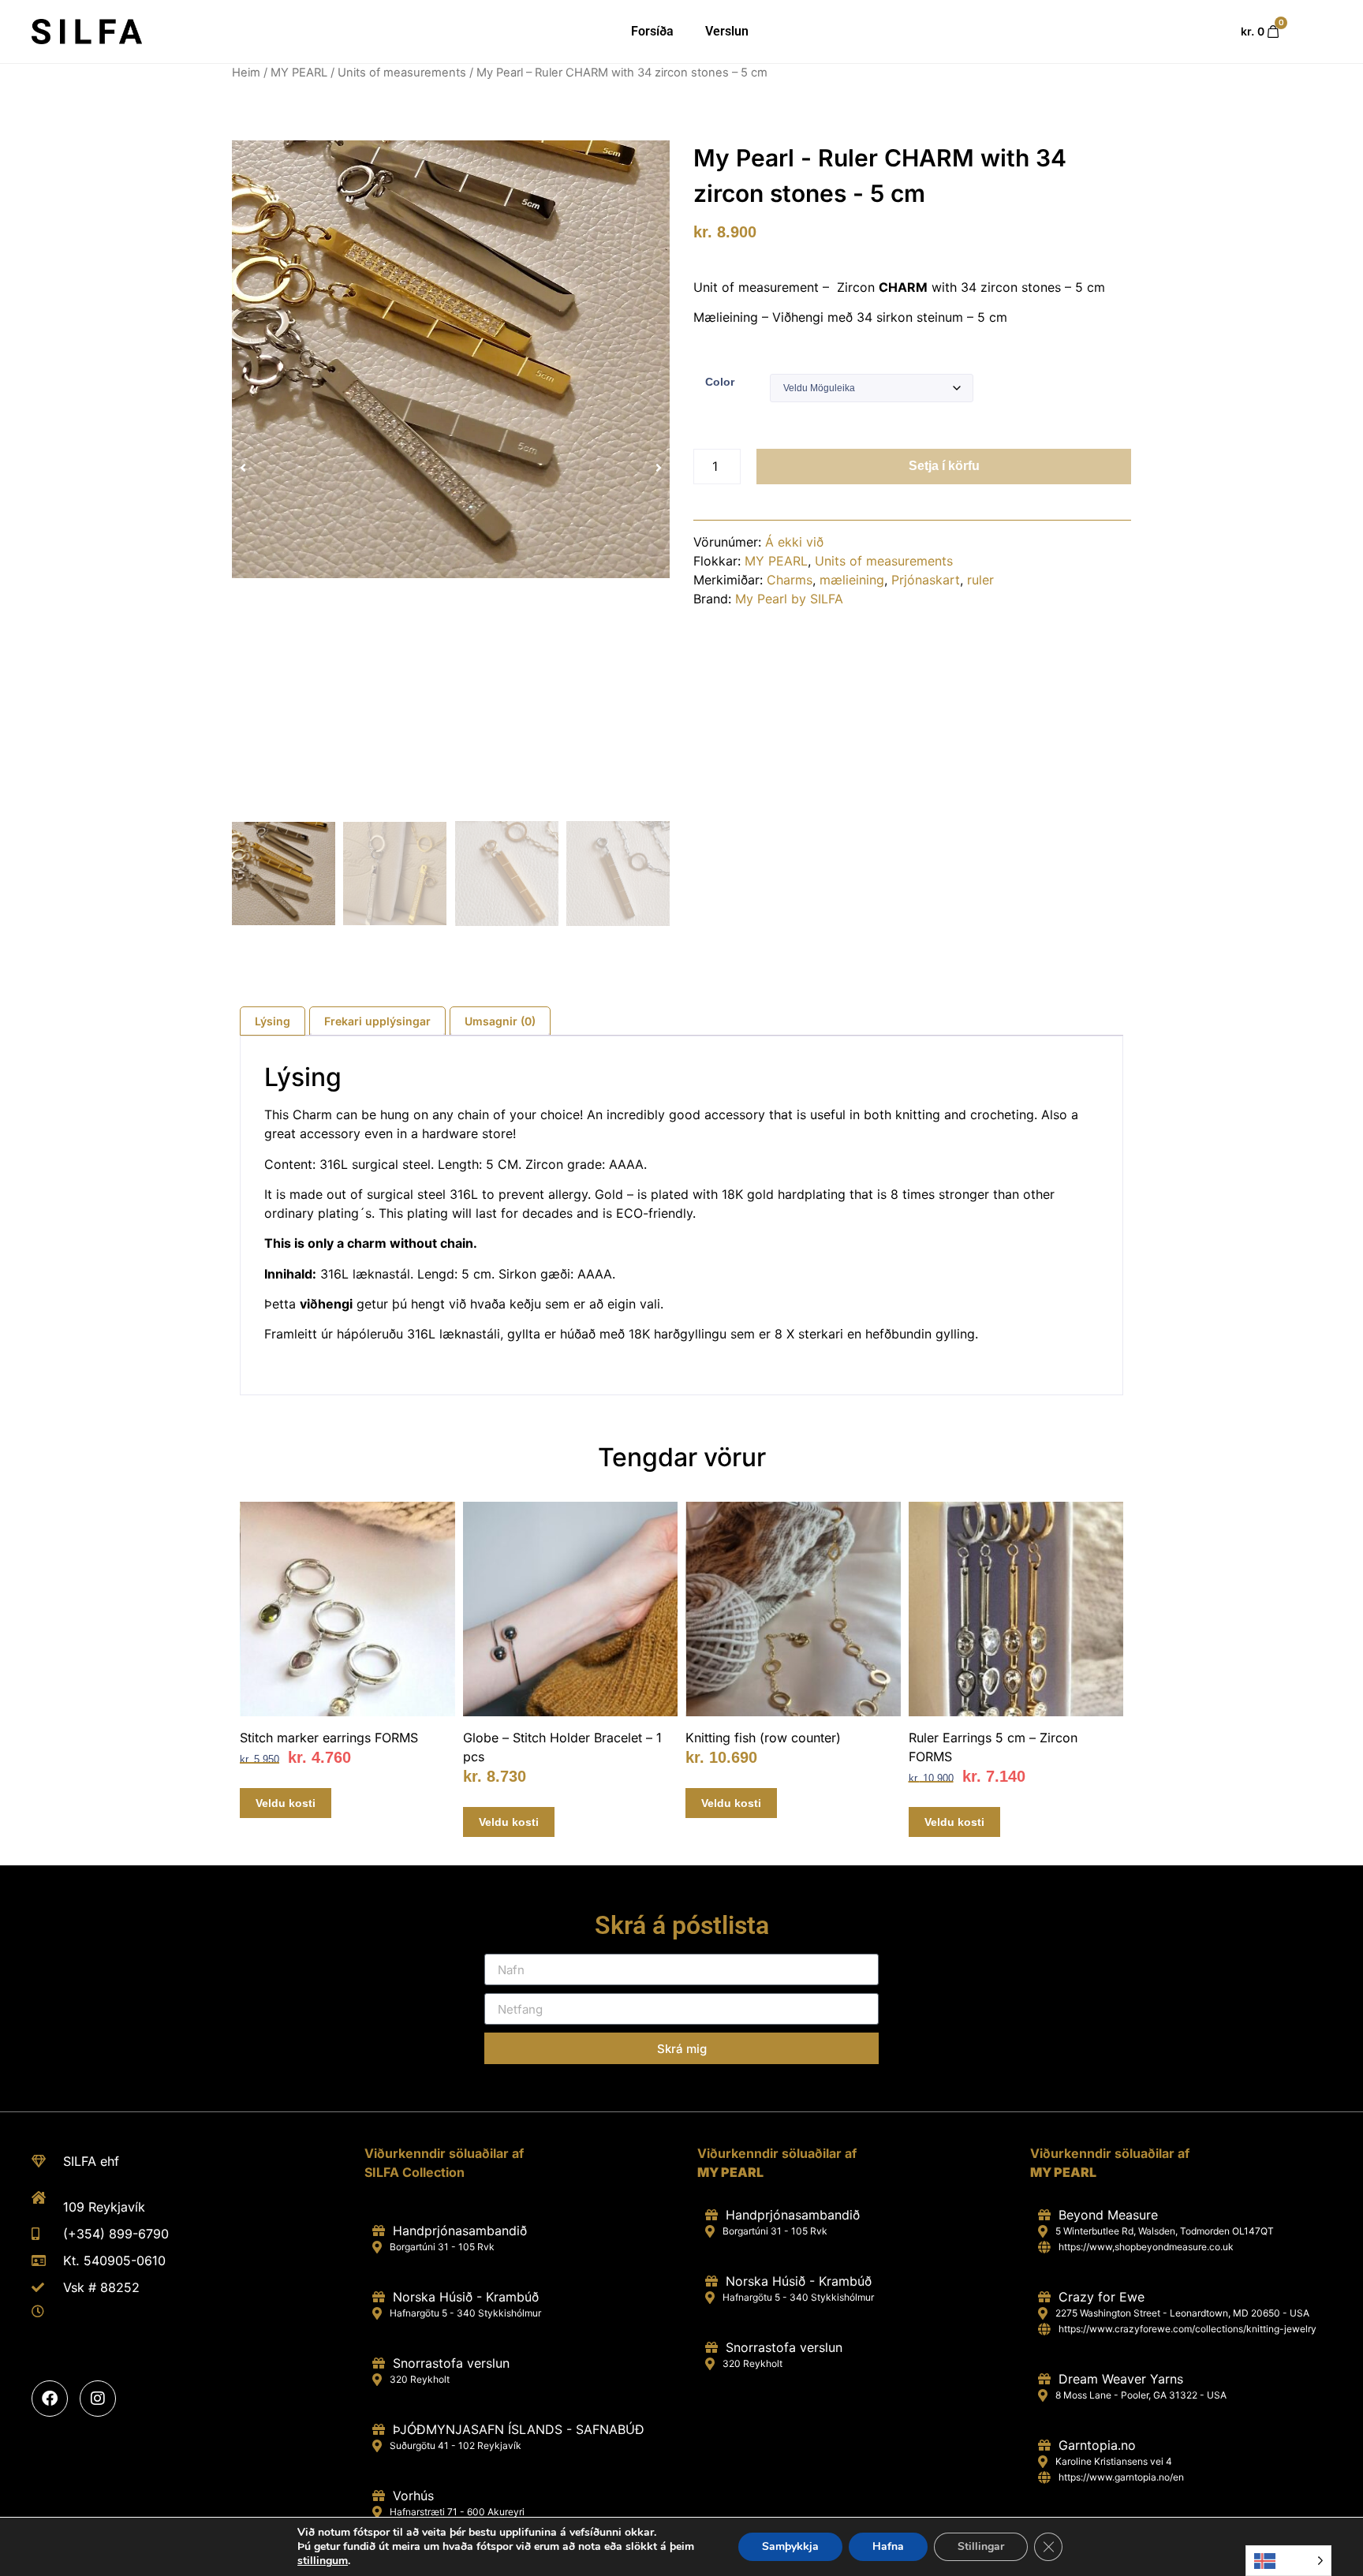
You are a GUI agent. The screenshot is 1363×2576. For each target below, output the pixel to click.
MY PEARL (299, 73)
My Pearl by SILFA (789, 599)
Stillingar (981, 2546)
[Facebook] (50, 2399)
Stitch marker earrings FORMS (329, 1738)
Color (720, 382)
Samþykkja (790, 2546)
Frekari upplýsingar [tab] (377, 1021)
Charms (790, 580)
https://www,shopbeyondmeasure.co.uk (1146, 2247)
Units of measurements (402, 73)
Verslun (727, 31)
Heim (246, 73)
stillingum (323, 2561)
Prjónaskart (926, 580)
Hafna (888, 2546)
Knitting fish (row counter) (763, 1738)
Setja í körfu (944, 466)
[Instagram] (98, 2399)
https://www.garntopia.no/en (1121, 2477)
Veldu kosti (286, 1803)
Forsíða (652, 31)
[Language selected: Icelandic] (1288, 2561)
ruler (980, 580)
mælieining (852, 580)
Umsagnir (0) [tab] (500, 1021)
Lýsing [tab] (273, 1021)
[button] (243, 468)
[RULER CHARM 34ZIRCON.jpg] (451, 359)
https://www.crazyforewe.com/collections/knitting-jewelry (1187, 2329)
